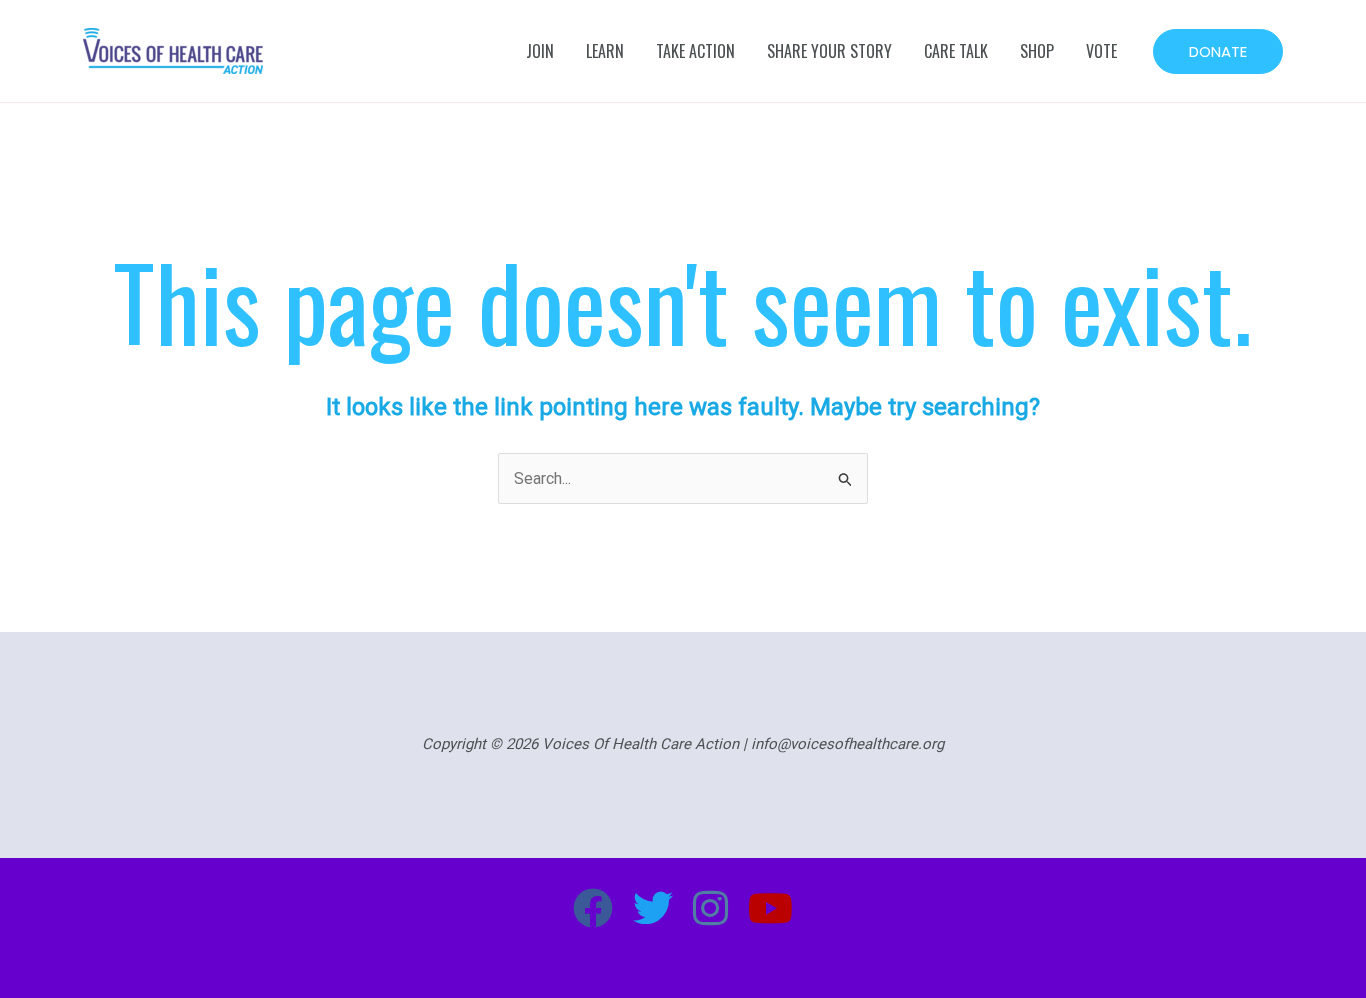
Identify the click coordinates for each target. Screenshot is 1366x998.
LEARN (605, 51)
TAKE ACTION (695, 51)
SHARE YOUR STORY (829, 51)
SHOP (1037, 51)
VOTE (1101, 51)
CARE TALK (956, 51)
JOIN (540, 51)
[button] (1218, 51)
